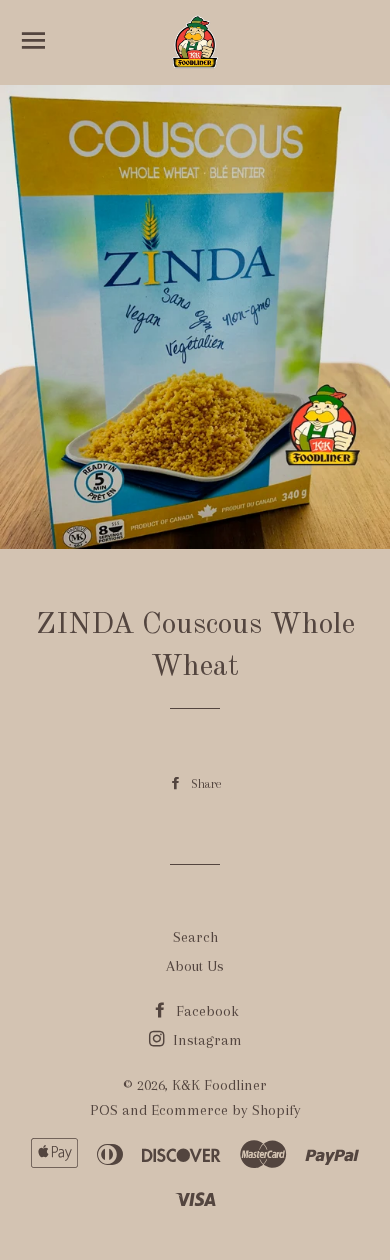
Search (195, 937)
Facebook (205, 1011)
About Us (195, 966)
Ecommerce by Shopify (226, 1110)
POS (104, 1110)
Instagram (205, 1040)
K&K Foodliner (219, 1085)
